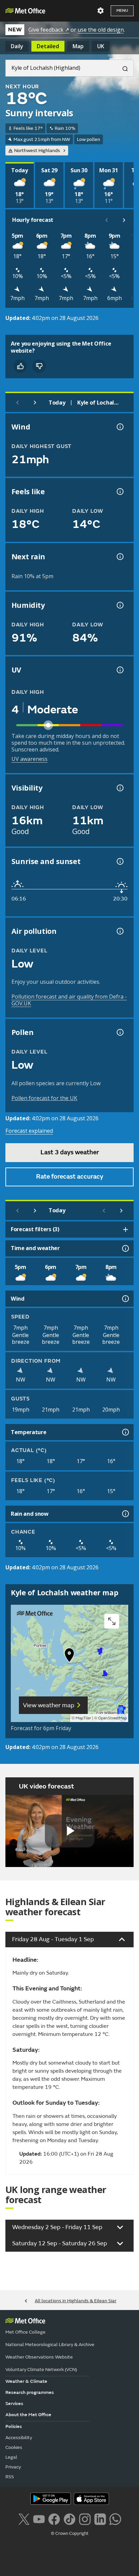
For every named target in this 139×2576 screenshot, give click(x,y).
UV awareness (30, 759)
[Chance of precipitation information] (119, 557)
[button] (69, 1657)
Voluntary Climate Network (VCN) (41, 2370)
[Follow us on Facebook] (54, 2518)
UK (101, 46)
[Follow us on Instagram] (85, 2518)
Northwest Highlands (37, 151)
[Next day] (35, 403)
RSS (10, 2477)
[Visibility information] (119, 788)
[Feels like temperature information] (119, 492)
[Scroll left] (107, 220)
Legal (11, 2457)
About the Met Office (28, 2415)
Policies (14, 2426)
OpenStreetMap (113, 1718)
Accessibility (19, 2438)
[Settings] (101, 11)
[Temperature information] (125, 1432)
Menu (122, 11)
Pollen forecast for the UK (44, 1098)
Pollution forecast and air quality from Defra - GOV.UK (69, 1000)
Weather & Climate (26, 2381)
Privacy (13, 2467)
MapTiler (83, 1718)
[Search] (122, 68)
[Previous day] (18, 403)
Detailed (48, 46)
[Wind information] (125, 1299)
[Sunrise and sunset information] (119, 861)
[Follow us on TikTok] (69, 2518)
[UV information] (119, 670)
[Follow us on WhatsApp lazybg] (115, 2518)
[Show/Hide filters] (126, 1230)
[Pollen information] (119, 1032)
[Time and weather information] (125, 1248)
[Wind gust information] (119, 427)
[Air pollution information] (119, 931)
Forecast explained (29, 1131)
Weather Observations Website (39, 2357)
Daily (17, 46)
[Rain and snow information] (125, 1514)
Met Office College (25, 2332)
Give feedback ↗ (49, 30)
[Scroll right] (124, 220)
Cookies (14, 2447)
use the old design (101, 30)
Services (14, 2404)
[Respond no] (39, 366)
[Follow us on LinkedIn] (100, 2518)
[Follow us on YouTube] (39, 2518)
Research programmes (30, 2392)
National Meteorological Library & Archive (50, 2345)
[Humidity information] (119, 605)
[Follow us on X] (24, 2518)
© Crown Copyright (70, 2534)
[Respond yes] (20, 366)
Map (78, 46)
